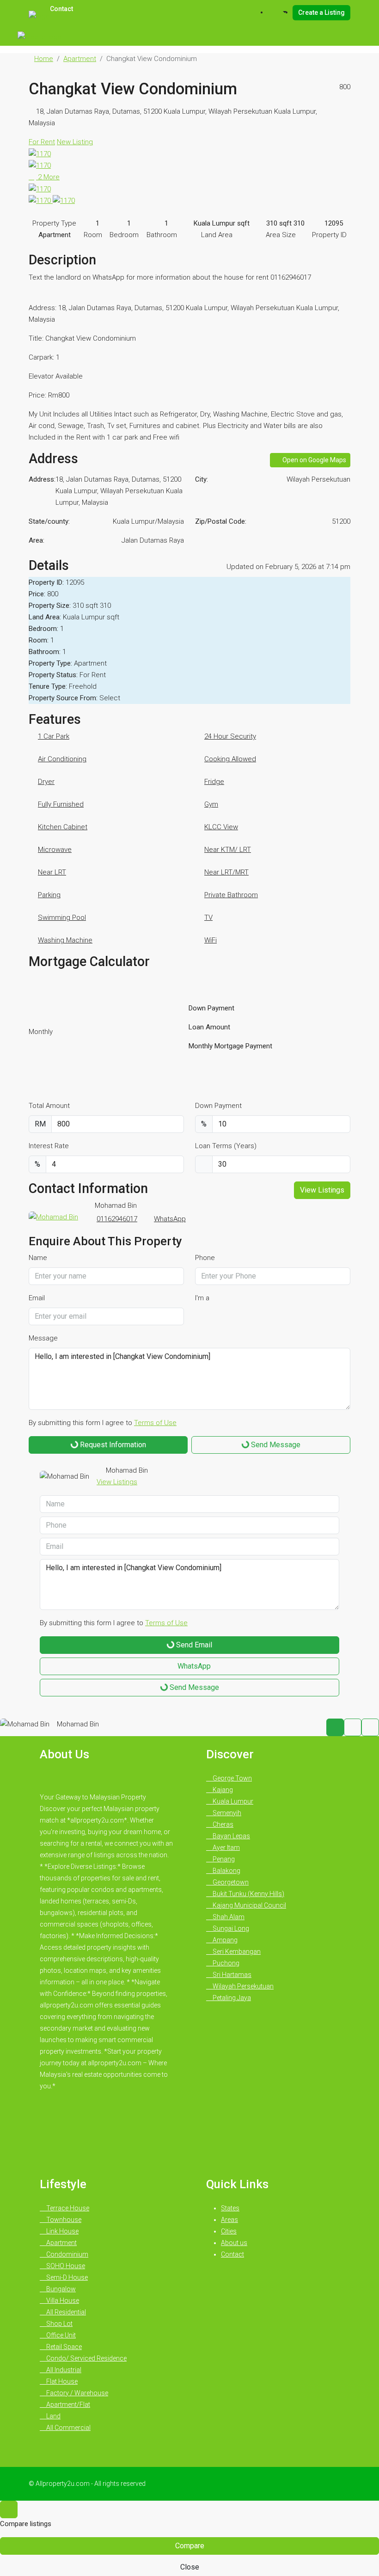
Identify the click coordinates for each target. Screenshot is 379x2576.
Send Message (275, 1445)
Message (43, 1338)
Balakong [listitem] (226, 1871)
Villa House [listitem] (62, 2301)
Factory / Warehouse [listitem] (76, 2393)
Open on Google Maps (314, 460)
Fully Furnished (61, 804)
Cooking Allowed (230, 759)
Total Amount (49, 1106)
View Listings (322, 1190)
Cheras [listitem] (222, 1824)
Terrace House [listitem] (67, 2208)
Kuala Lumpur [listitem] (232, 1801)
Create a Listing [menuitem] (321, 12)
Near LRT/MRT (226, 872)
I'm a (202, 1298)
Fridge (214, 782)
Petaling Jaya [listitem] (231, 1998)
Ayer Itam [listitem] (226, 1848)
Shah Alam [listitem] (228, 1917)
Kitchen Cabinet (63, 827)
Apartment (80, 59)
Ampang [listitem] (224, 1940)
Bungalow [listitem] (60, 2289)
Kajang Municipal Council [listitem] (249, 1905)
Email (37, 1298)
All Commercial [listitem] (68, 2428)
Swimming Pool (62, 918)
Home (44, 59)
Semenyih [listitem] (226, 1813)
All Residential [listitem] (65, 2312)
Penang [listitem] (223, 1859)
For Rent (42, 142)
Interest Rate (49, 1146)
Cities (229, 2231)
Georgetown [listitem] (230, 1882)
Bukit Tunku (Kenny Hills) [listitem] (248, 1894)
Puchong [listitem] (225, 1963)
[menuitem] (280, 12)
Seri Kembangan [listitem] (236, 1952)
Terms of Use (155, 1423)
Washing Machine (65, 940)
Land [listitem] (53, 2416)
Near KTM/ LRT (228, 850)
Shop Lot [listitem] (59, 2324)
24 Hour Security (230, 736)
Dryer (46, 782)
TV (208, 918)
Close (190, 2567)
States (230, 2208)
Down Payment (218, 1106)
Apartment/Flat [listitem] (67, 2405)
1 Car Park (54, 736)
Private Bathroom (231, 895)
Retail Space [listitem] (63, 2347)
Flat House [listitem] (61, 2381)
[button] (333, 62)
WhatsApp (170, 1219)
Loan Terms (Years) (226, 1146)
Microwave (55, 850)
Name (38, 1258)
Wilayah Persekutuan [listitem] (242, 1986)
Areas (229, 2220)
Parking (49, 895)
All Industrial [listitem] (63, 2370)
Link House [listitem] (62, 2231)
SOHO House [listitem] (65, 2266)
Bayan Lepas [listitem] (231, 1836)
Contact (232, 2254)
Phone (205, 1258)
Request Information (112, 1445)
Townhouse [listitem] (63, 2220)
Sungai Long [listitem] (230, 1928)
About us (234, 2243)
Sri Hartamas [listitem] (231, 1975)
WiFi (211, 940)
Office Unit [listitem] (60, 2335)
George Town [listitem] (232, 1778)
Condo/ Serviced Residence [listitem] (86, 2358)
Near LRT (52, 872)
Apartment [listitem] (61, 2243)
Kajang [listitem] (222, 1790)
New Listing (75, 142)
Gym (211, 804)
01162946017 (117, 1219)
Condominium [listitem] (67, 2254)
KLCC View (221, 827)
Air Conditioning (62, 759)
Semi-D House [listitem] (66, 2277)
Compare (190, 2546)
